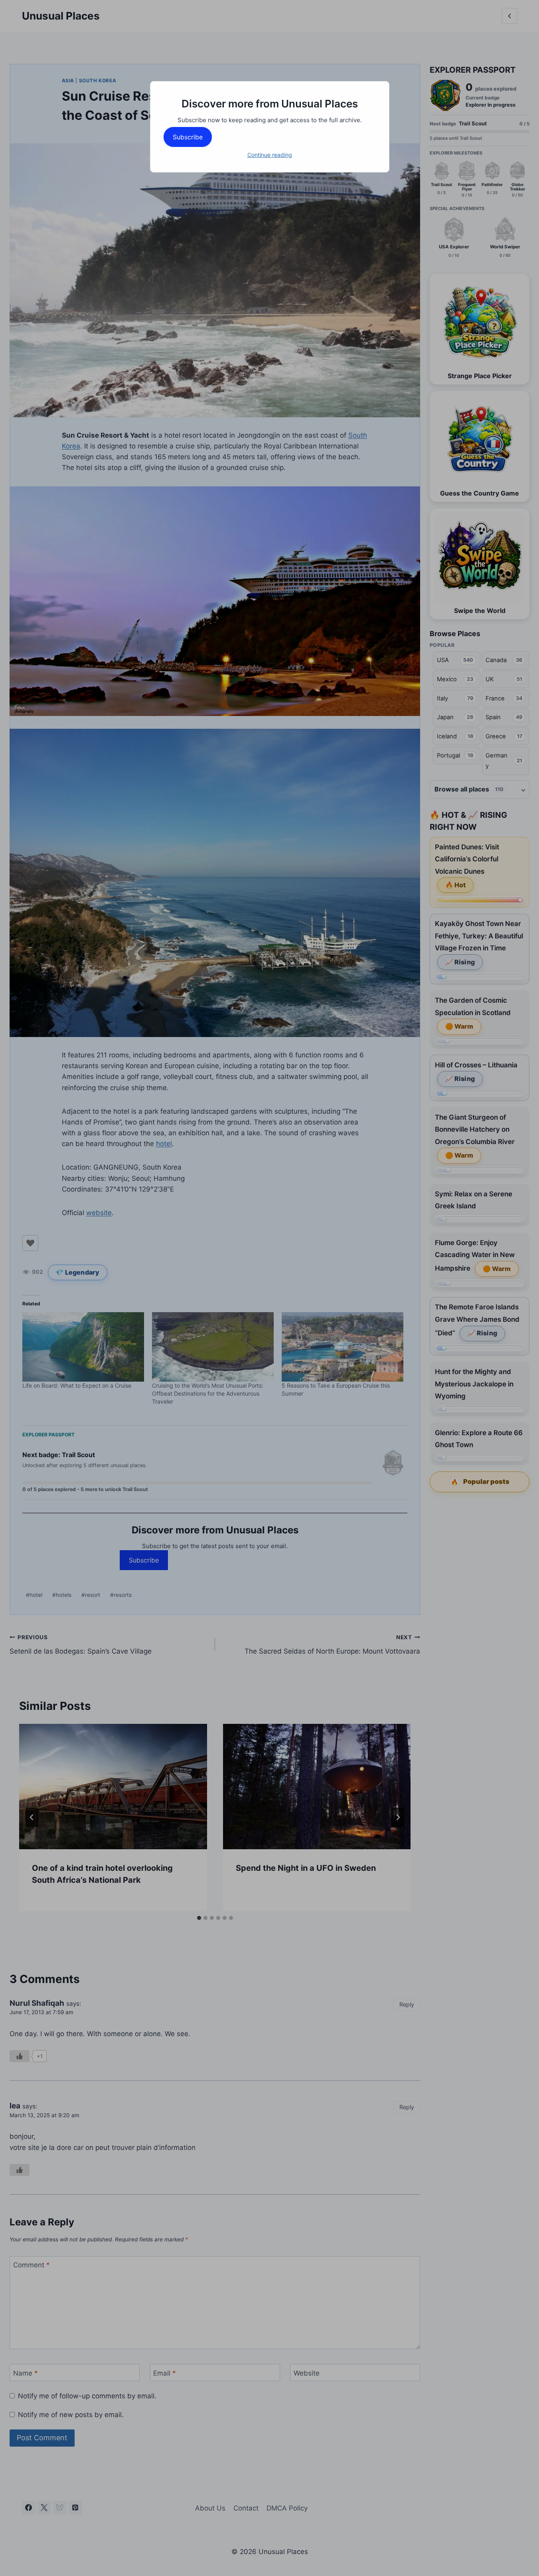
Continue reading (270, 155)
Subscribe (188, 137)
